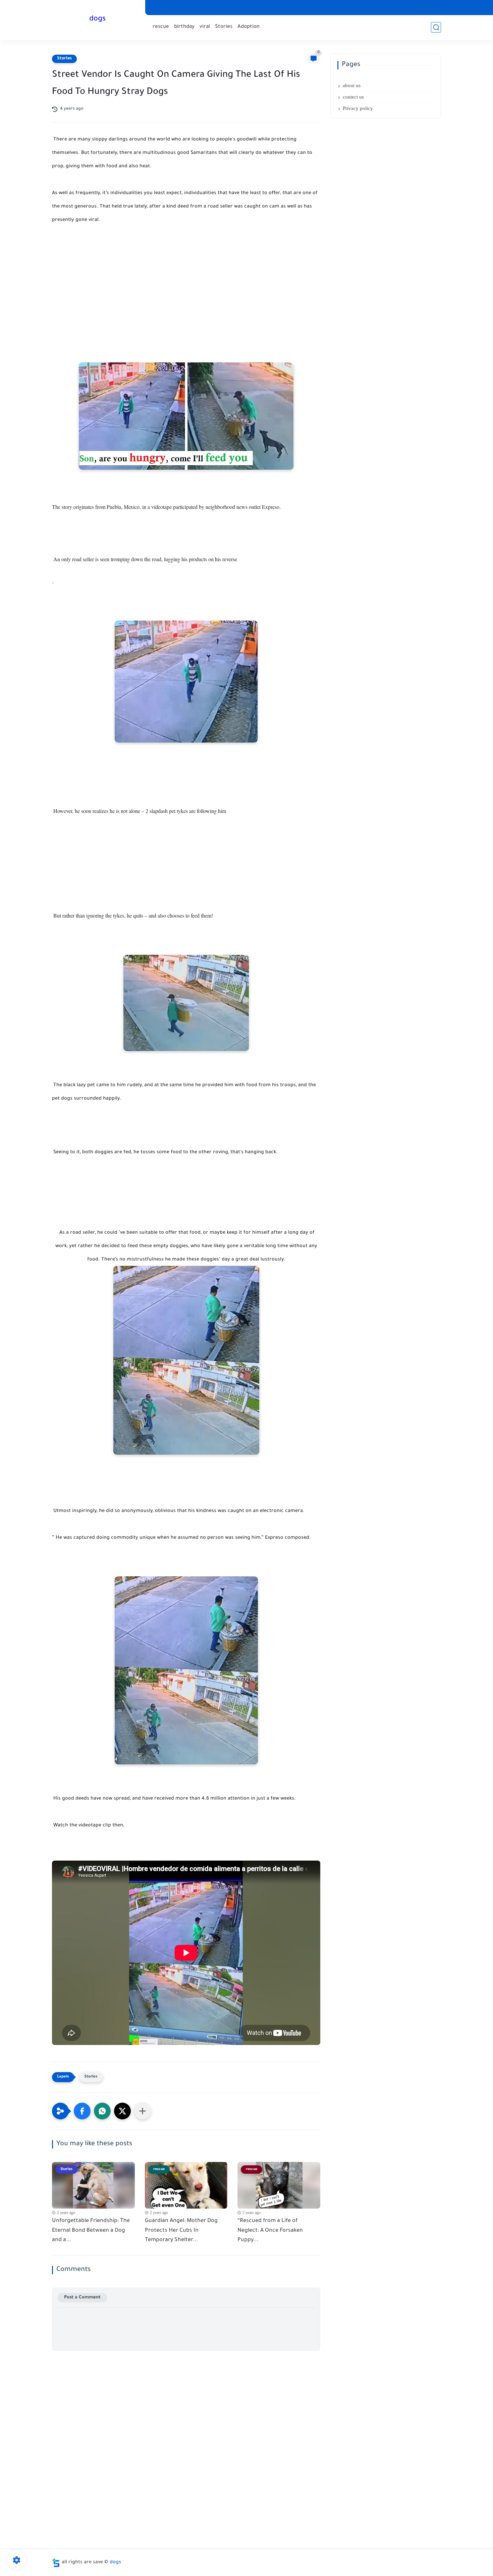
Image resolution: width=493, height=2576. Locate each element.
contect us (353, 97)
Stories (224, 27)
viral (205, 27)
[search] (436, 27)
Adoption (249, 27)
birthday (184, 27)
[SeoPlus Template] (56, 2563)
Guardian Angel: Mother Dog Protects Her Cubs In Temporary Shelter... (181, 2231)
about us (352, 85)
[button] (82, 2111)
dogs (97, 19)
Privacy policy (358, 108)
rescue (161, 27)
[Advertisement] (186, 290)
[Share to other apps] (143, 2111)
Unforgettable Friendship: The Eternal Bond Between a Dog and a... (91, 2231)
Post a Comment (82, 2298)
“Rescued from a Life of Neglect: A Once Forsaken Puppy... (270, 2231)
